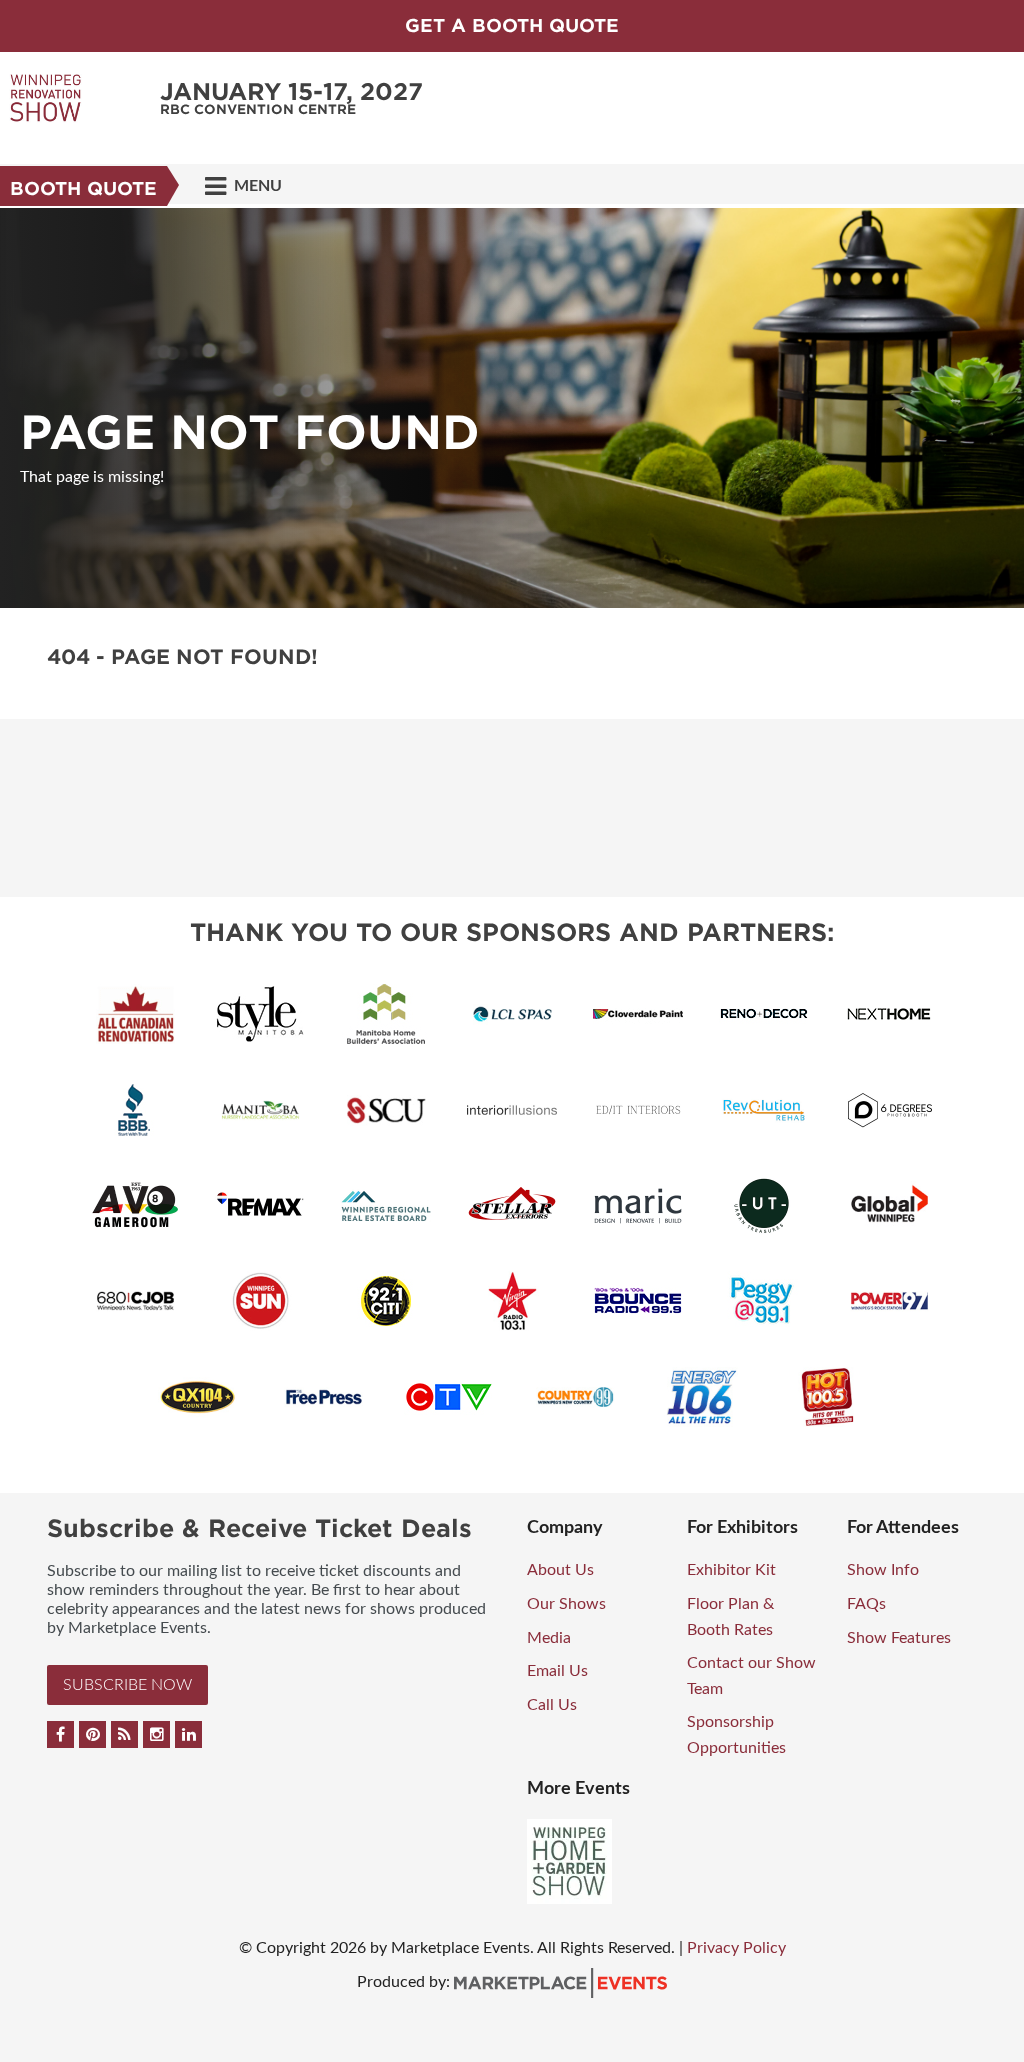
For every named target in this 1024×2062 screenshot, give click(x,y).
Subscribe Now (127, 1685)
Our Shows (566, 1604)
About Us (560, 1570)
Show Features (899, 1638)
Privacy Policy (736, 1948)
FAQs (866, 1604)
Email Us (557, 1671)
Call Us (552, 1705)
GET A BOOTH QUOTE (512, 25)
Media (549, 1638)
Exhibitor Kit (731, 1570)
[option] (512, 408)
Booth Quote (83, 188)
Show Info (883, 1570)
